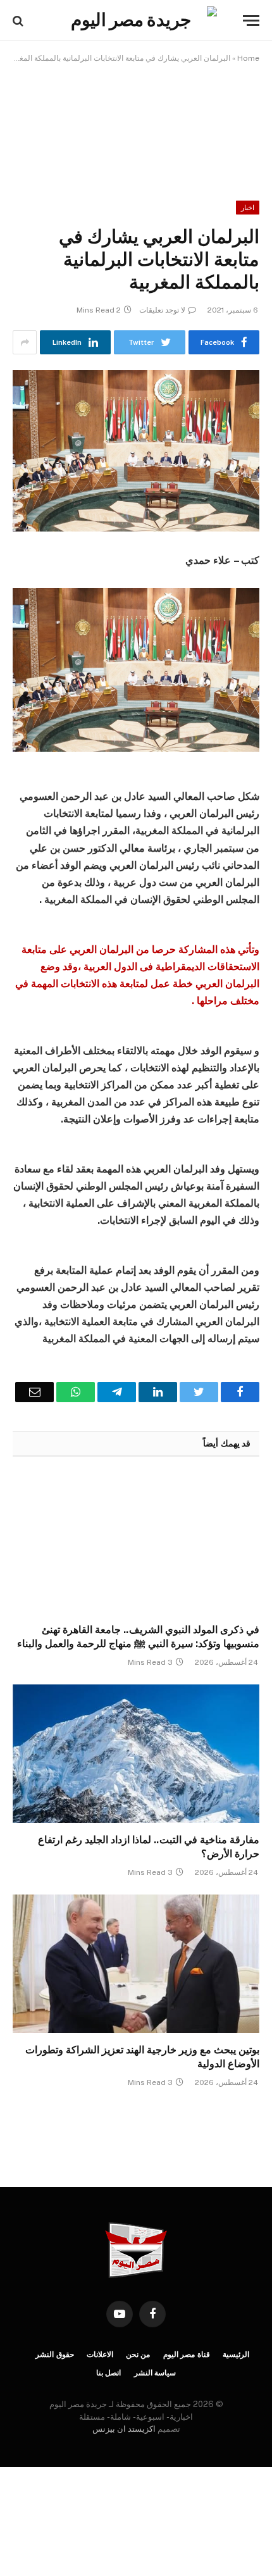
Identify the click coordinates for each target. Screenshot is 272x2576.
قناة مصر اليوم (187, 2355)
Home (248, 58)
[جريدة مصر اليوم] (136, 21)
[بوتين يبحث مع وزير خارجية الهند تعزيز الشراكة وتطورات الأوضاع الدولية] (136, 1964)
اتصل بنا (109, 2373)
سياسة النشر (155, 2373)
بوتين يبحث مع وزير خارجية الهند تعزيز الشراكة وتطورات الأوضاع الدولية (142, 2057)
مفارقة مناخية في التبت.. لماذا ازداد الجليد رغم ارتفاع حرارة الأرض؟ (149, 1847)
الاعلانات (100, 2355)
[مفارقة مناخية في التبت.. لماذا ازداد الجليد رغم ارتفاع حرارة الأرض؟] (136, 1754)
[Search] (19, 21)
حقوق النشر (55, 2355)
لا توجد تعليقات (162, 310)
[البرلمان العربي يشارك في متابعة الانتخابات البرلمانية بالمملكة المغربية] (136, 451)
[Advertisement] (136, 123)
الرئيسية (236, 2355)
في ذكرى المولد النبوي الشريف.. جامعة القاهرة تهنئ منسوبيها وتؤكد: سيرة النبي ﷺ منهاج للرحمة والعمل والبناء (138, 1637)
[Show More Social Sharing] (25, 342)
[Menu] (251, 21)
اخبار (248, 208)
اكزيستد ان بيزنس (124, 2429)
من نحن (138, 2355)
